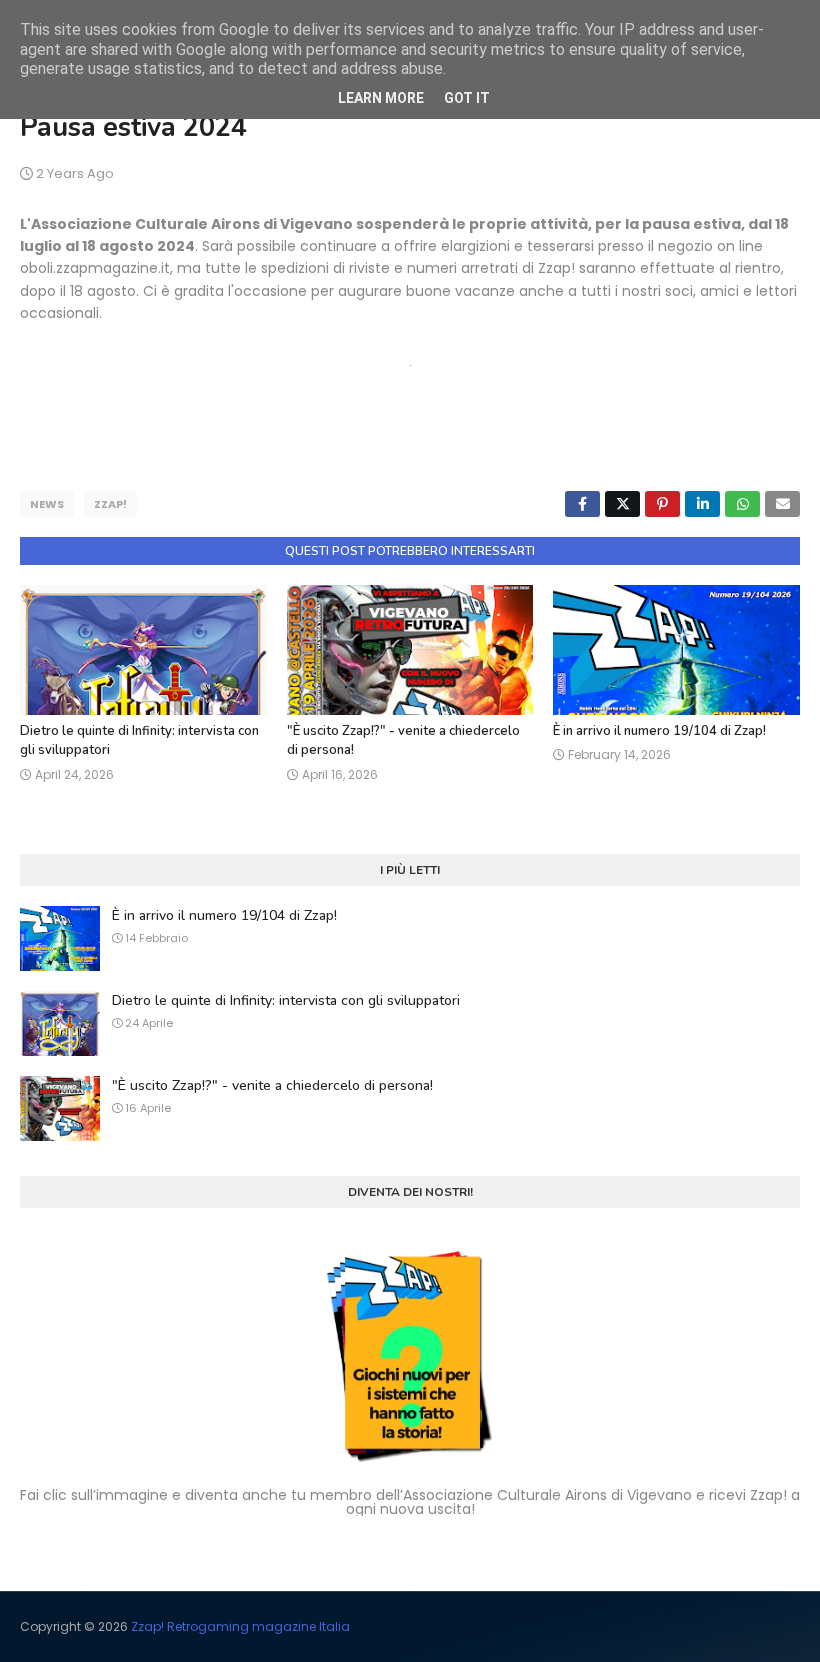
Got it (467, 98)
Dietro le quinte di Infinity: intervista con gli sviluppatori (286, 1000)
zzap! (110, 504)
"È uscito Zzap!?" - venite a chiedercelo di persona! (272, 1085)
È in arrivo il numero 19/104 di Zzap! (659, 731)
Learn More (381, 98)
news (47, 504)
